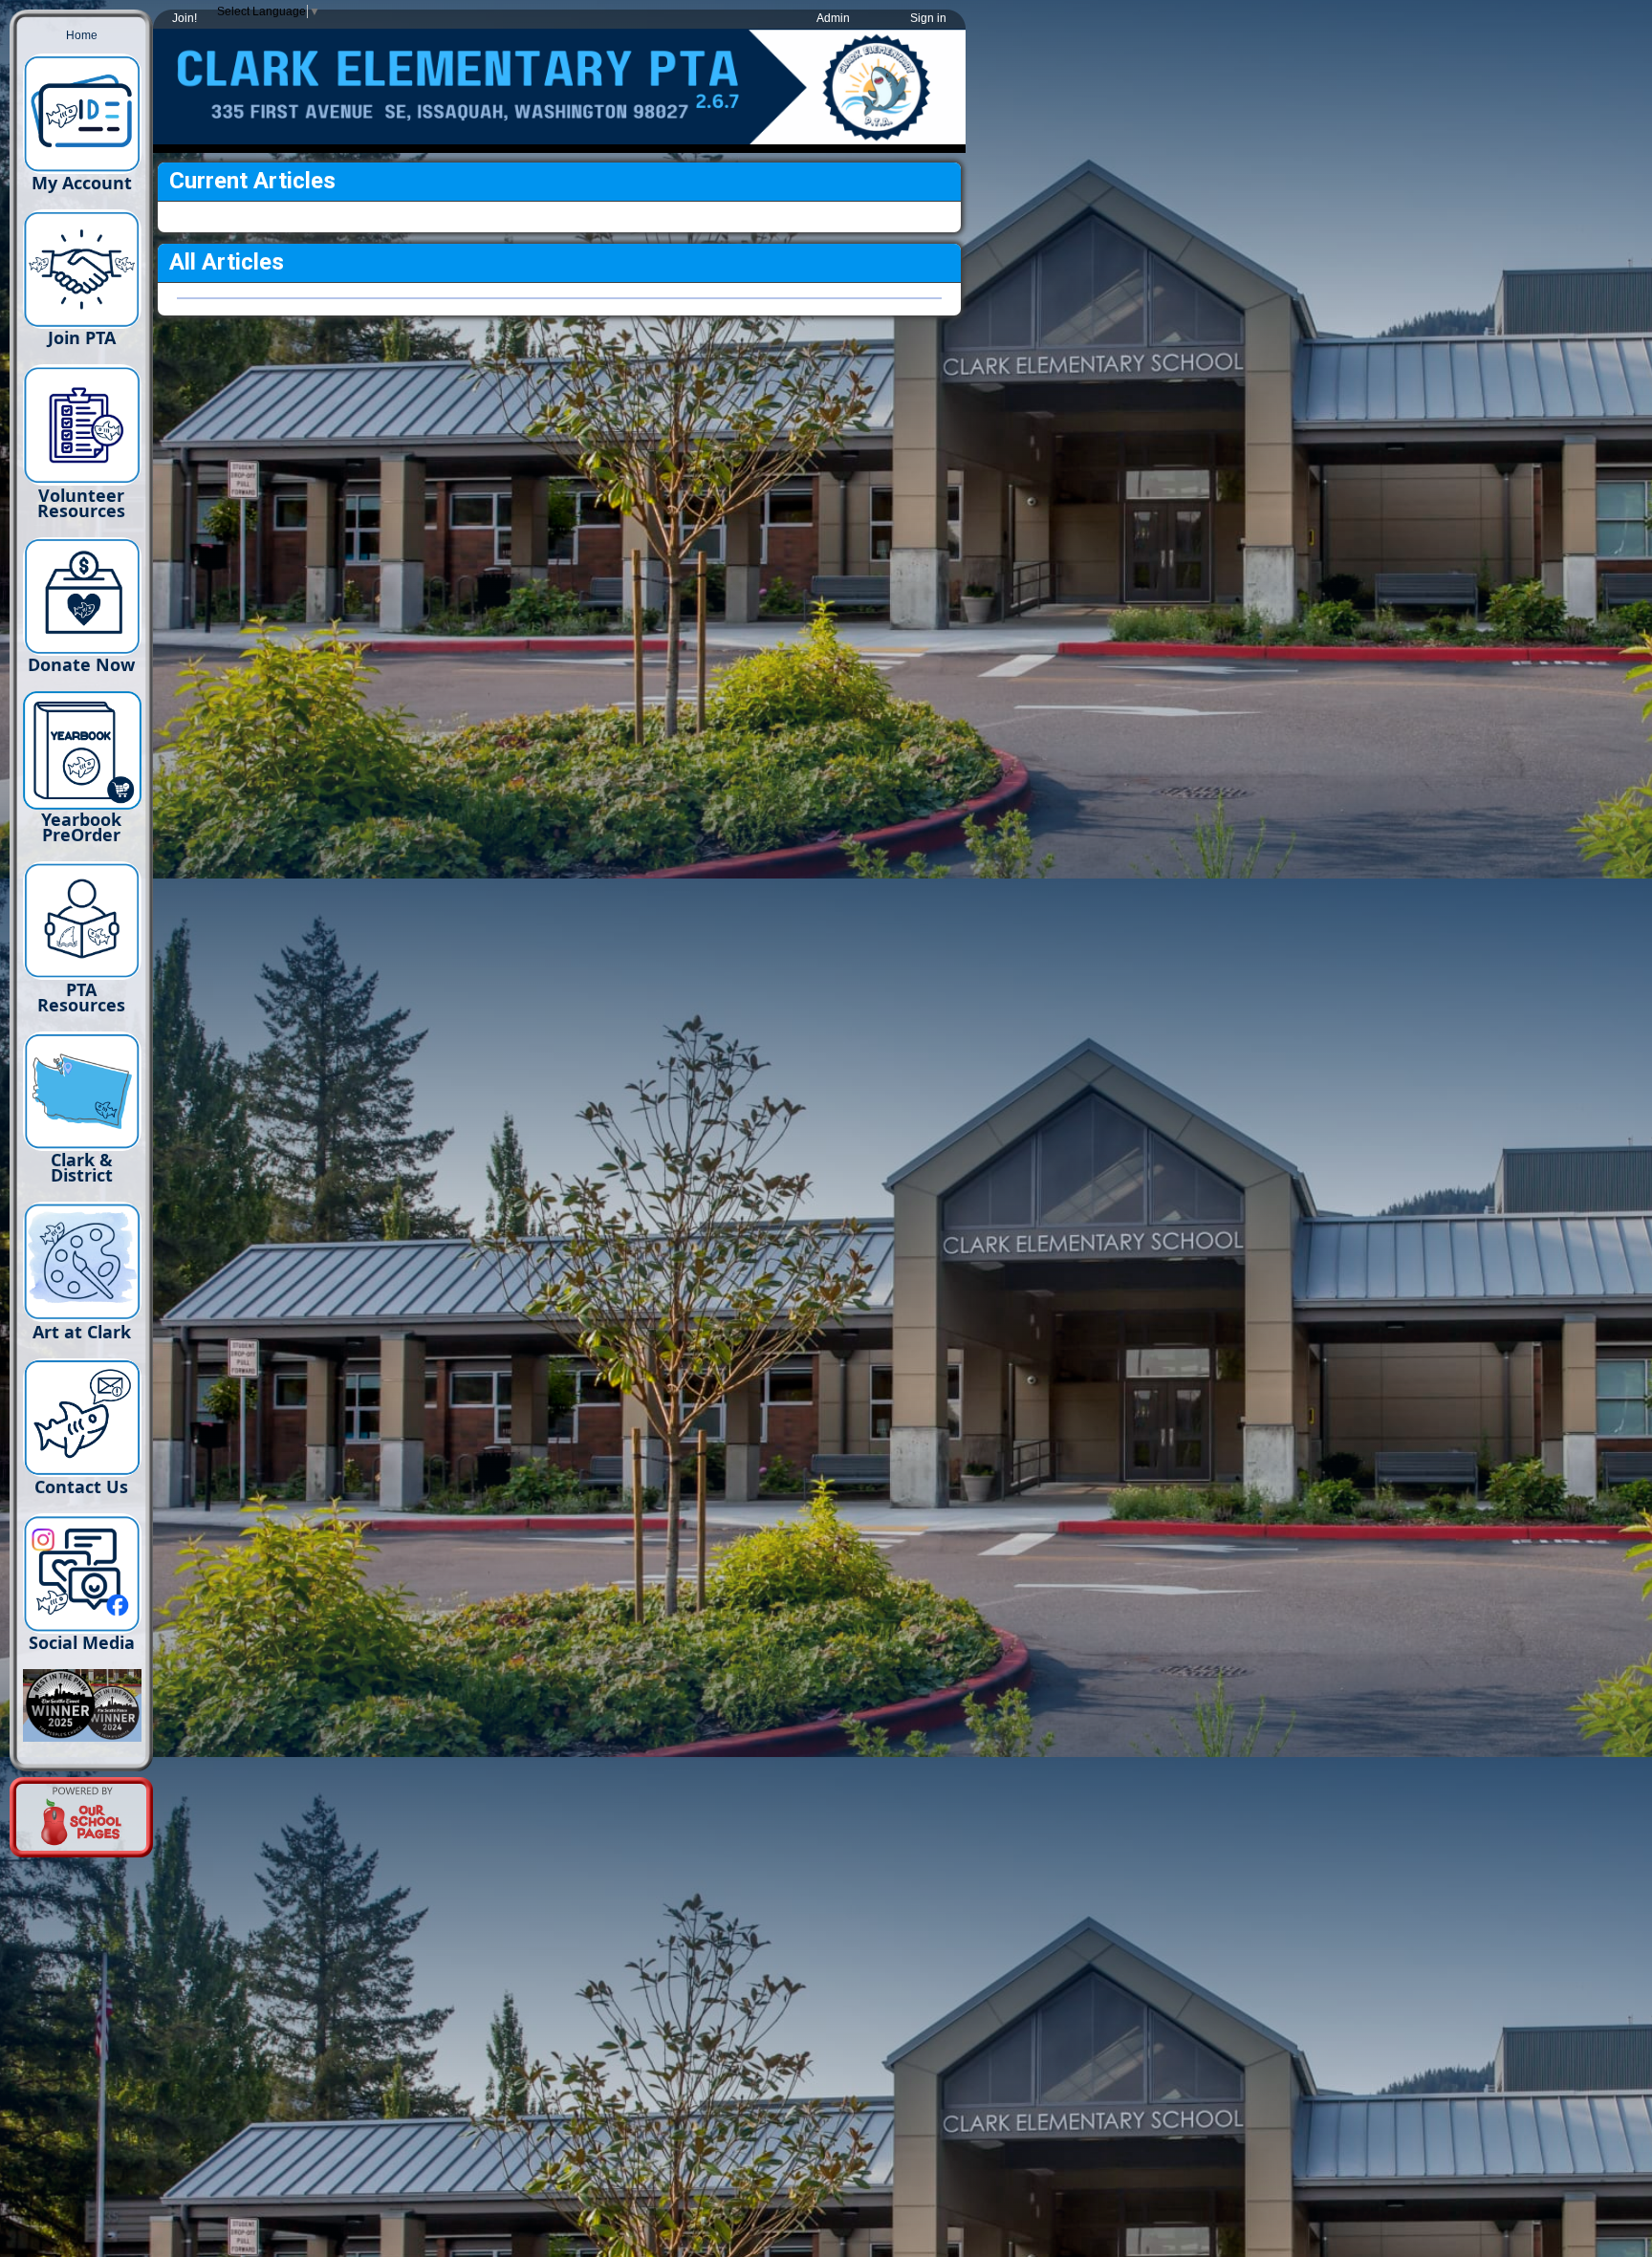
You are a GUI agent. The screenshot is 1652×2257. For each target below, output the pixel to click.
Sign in (928, 18)
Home (82, 35)
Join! (185, 18)
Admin (833, 18)
